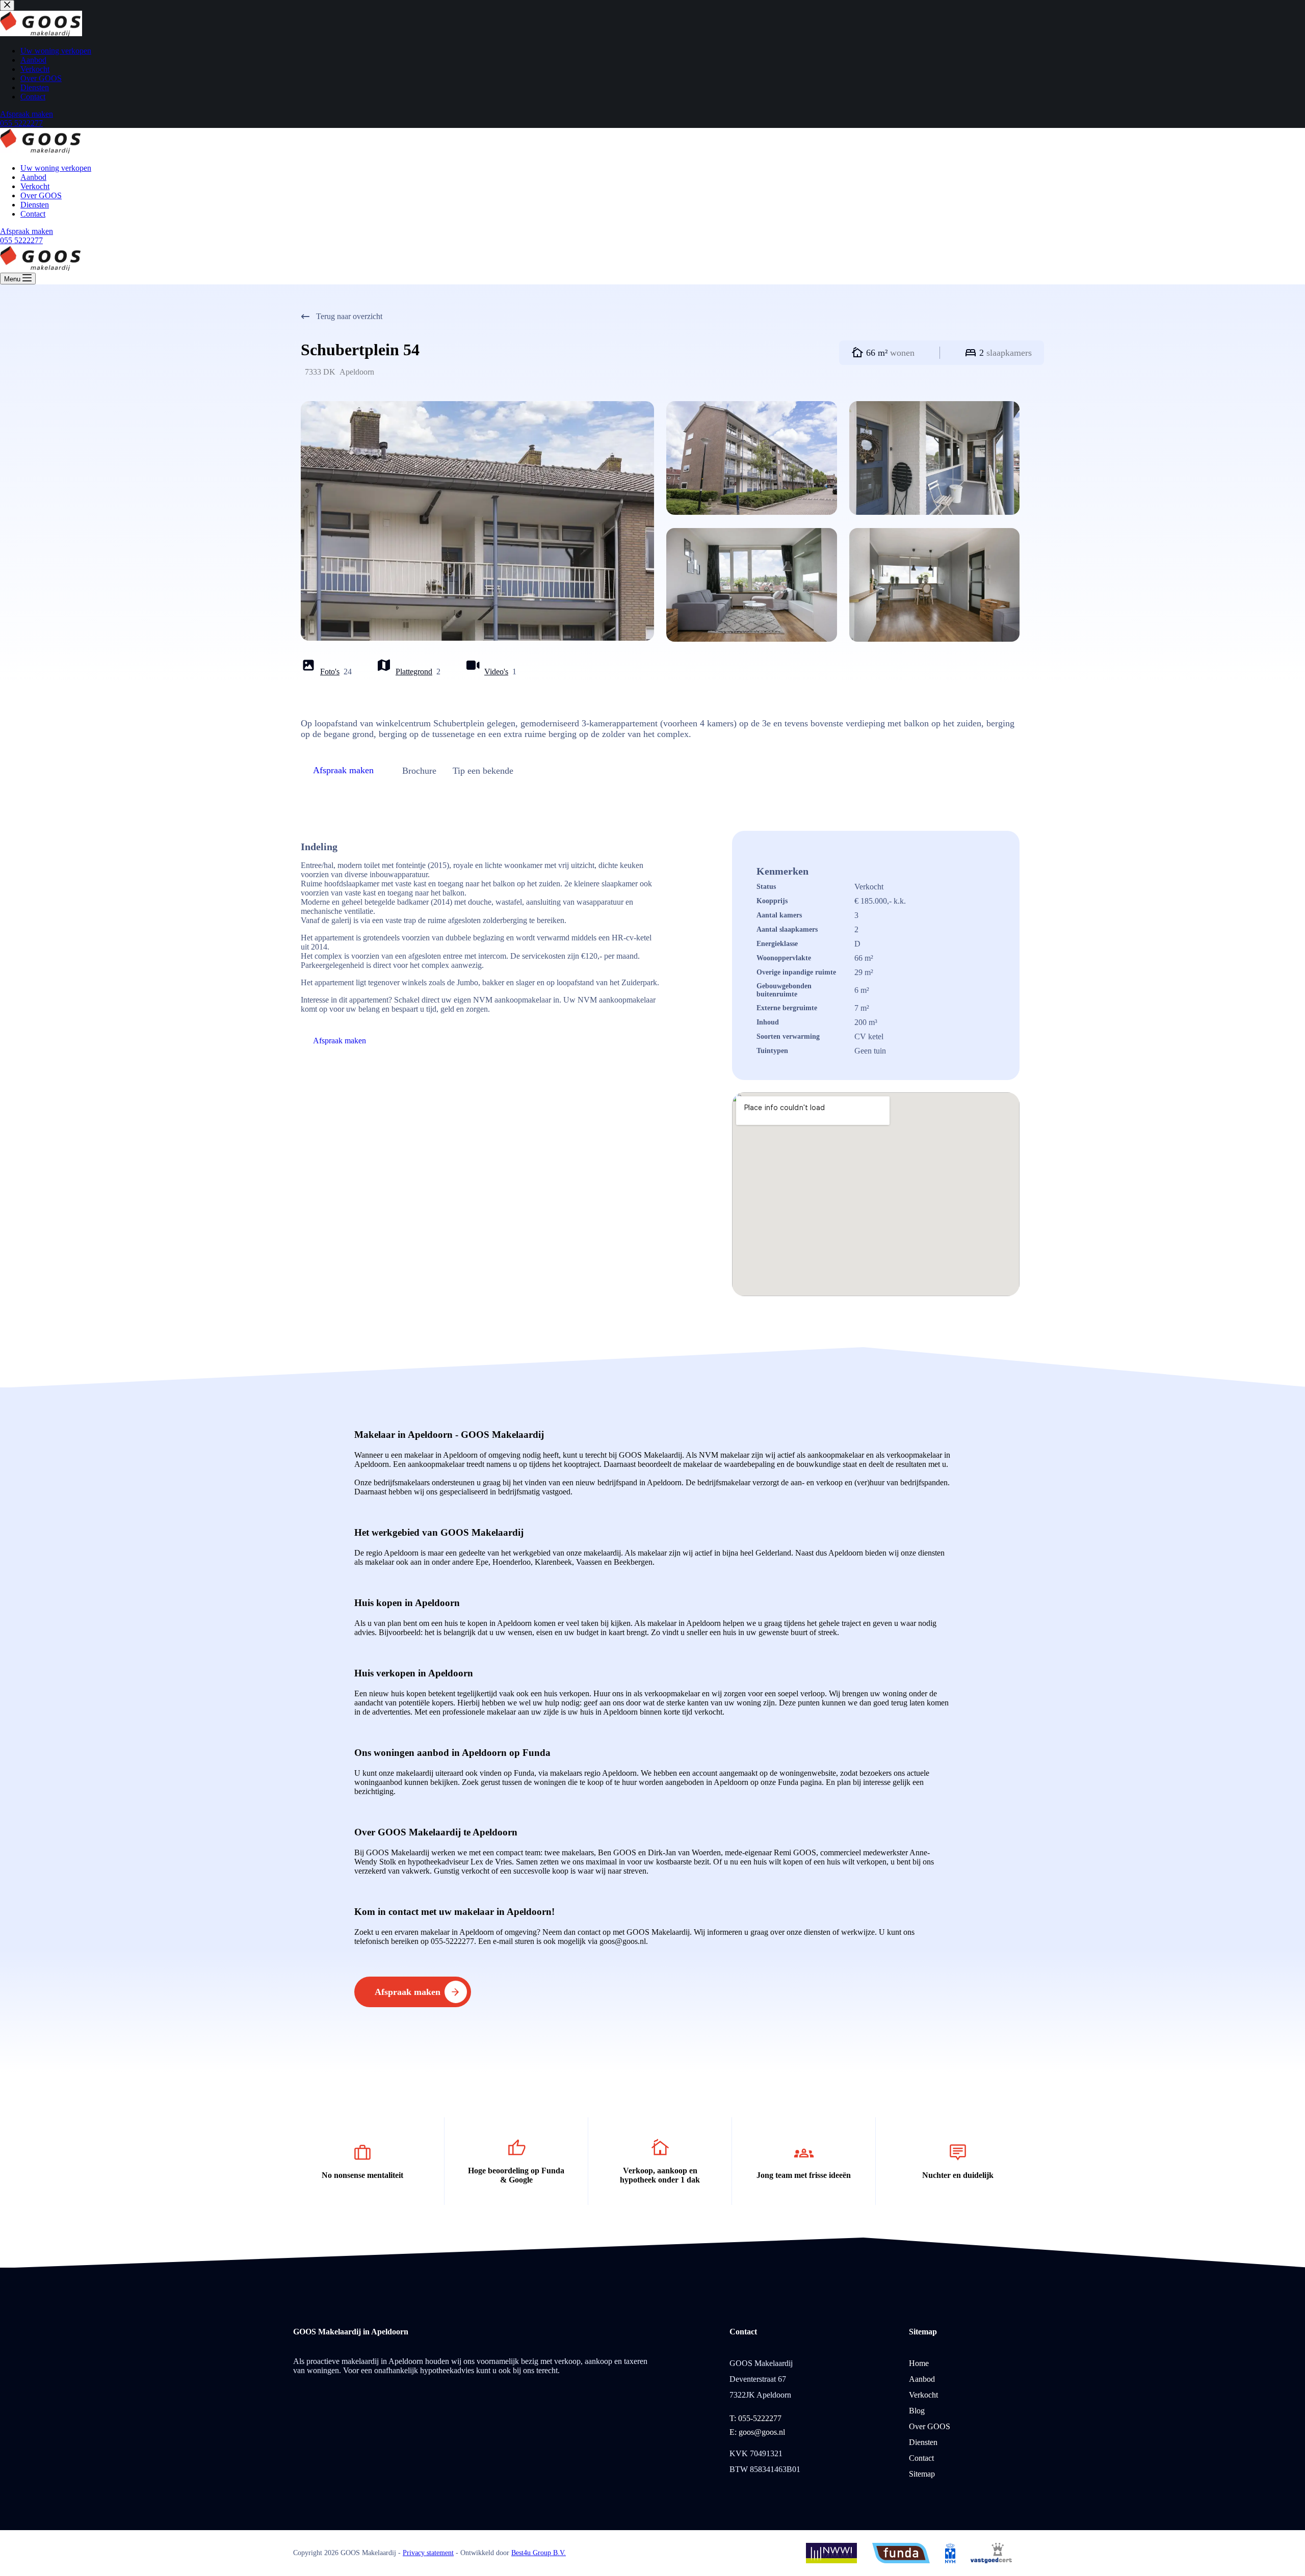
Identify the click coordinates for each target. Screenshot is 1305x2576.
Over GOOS (41, 195)
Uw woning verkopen (56, 168)
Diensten (35, 205)
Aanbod (33, 177)
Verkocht (35, 186)
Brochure (419, 771)
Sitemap (922, 2474)
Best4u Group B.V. (539, 2553)
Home (919, 2363)
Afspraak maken (27, 231)
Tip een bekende (483, 771)
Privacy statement (428, 2553)
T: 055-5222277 (755, 2418)
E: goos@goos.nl (757, 2432)
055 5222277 (21, 240)
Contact (33, 214)
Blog (917, 2411)
